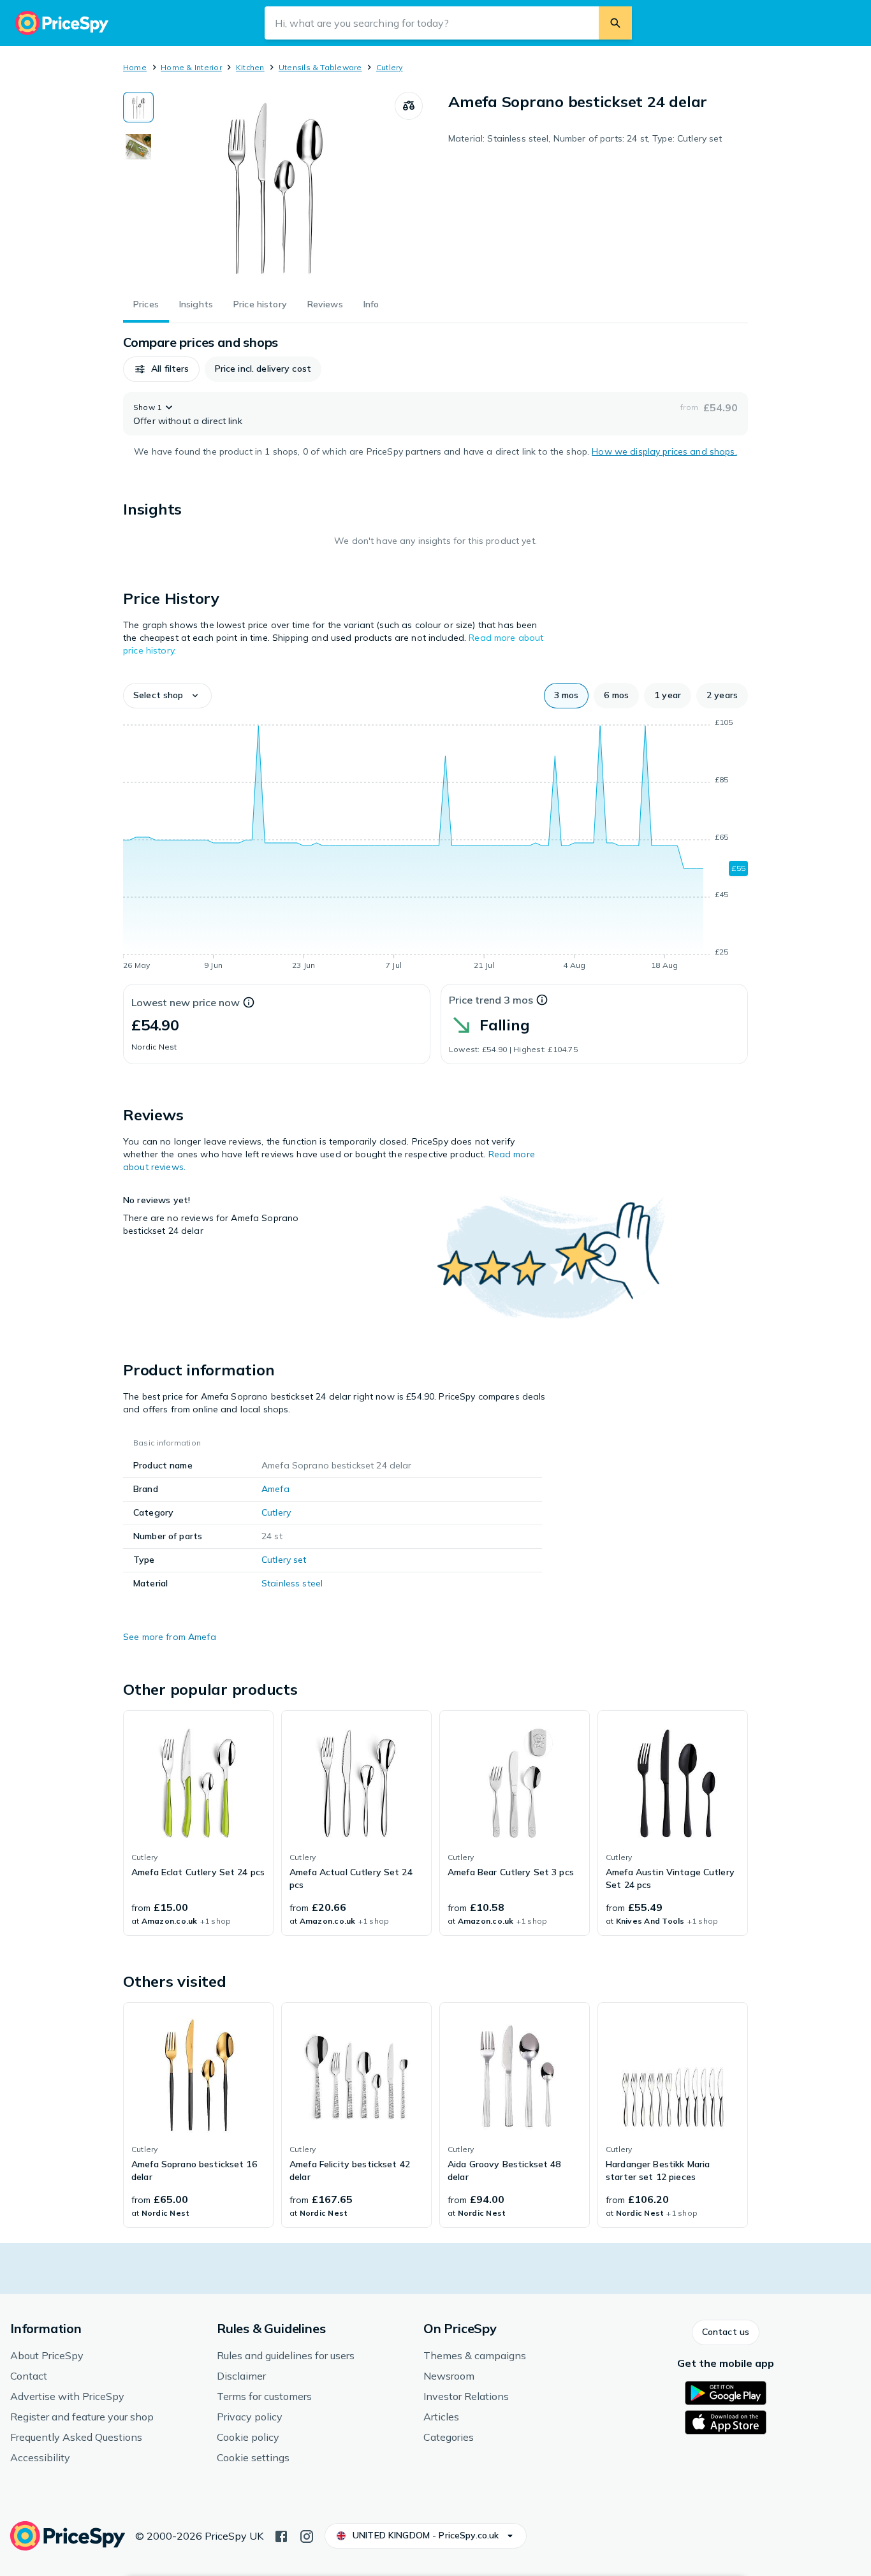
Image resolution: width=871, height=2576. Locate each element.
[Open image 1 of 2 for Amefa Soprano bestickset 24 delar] (274, 187)
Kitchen (250, 67)
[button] (161, 369)
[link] (198, 1823)
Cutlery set (284, 1560)
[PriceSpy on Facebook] (281, 2535)
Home (135, 67)
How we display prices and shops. (664, 451)
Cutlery (390, 67)
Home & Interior (191, 67)
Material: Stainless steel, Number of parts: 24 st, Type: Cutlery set (585, 138)
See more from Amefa (170, 1637)
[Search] (615, 23)
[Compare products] (409, 106)
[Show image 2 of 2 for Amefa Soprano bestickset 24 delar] (138, 147)
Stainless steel (292, 1583)
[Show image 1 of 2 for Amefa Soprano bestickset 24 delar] (138, 107)
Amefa (275, 1489)
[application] (435, 846)
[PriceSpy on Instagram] (307, 2535)
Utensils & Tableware (320, 67)
